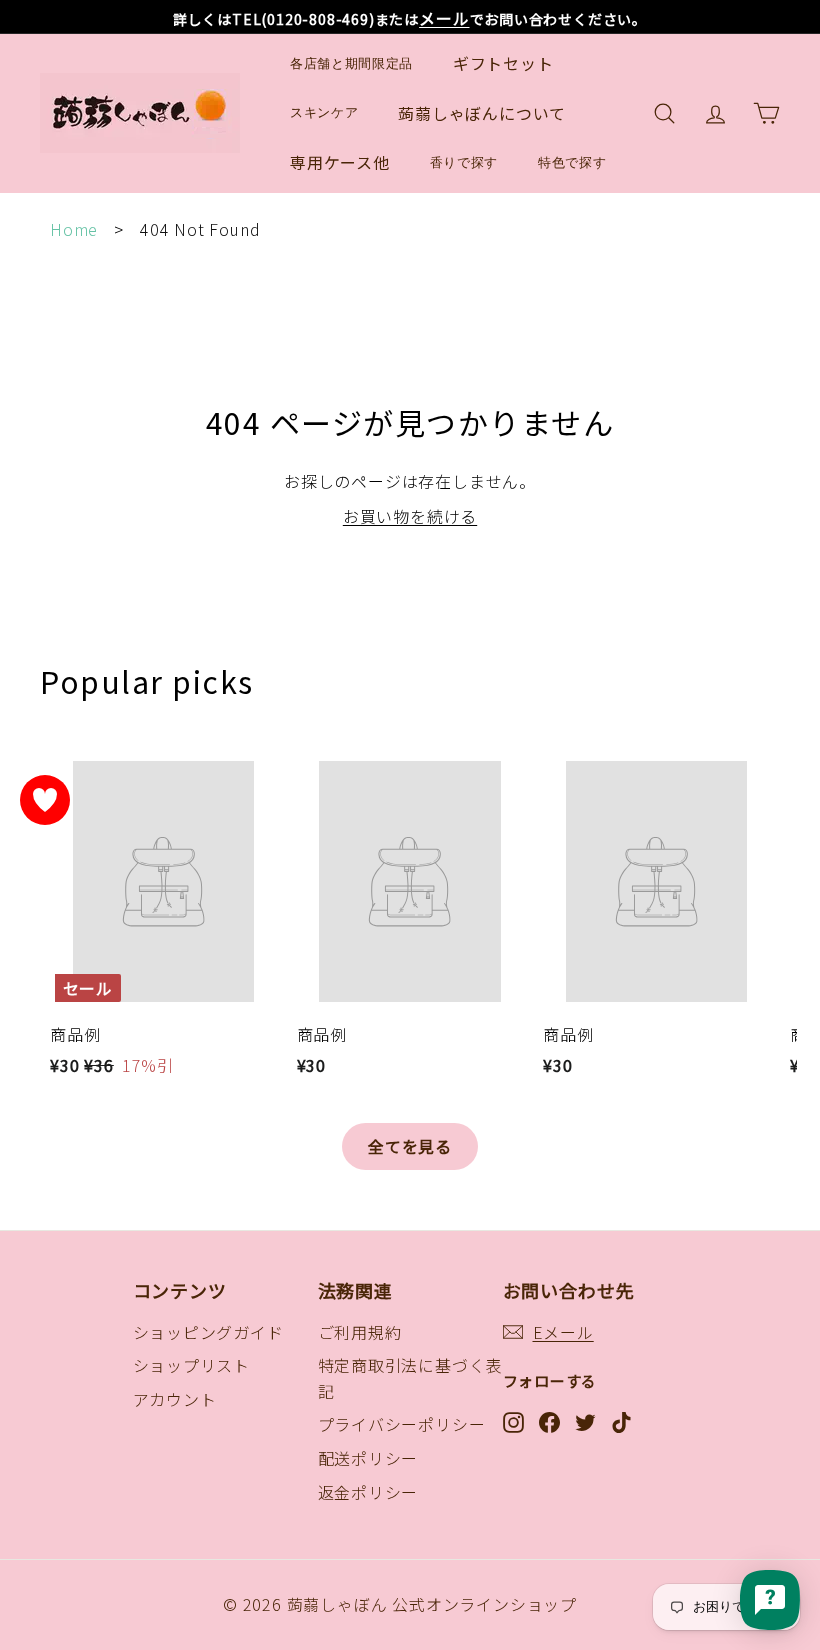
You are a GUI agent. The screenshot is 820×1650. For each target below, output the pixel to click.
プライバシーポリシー (402, 1424)
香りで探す (464, 162)
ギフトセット (503, 63)
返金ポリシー (368, 1492)
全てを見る (410, 1146)
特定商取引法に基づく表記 (410, 1378)
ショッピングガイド (208, 1332)
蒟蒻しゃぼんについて (482, 113)
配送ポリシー (368, 1458)
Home (74, 229)
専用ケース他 (340, 162)
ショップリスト (192, 1365)
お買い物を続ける (410, 516)
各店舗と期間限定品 (351, 63)
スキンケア (324, 112)
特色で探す (572, 162)
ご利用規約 (360, 1332)
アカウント (175, 1399)
